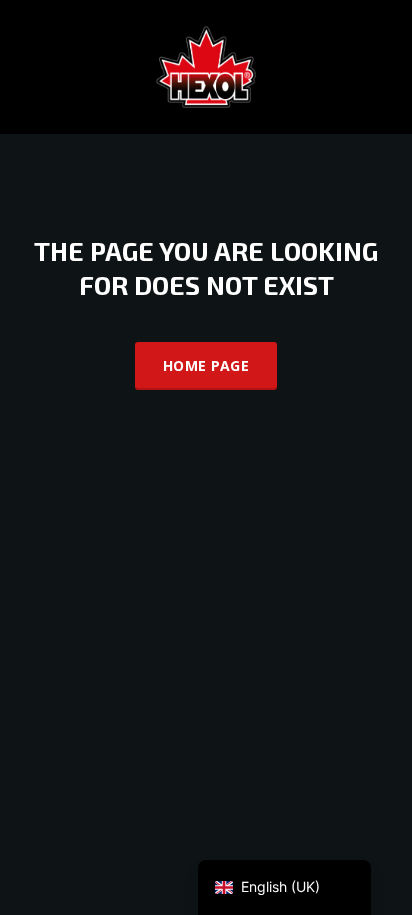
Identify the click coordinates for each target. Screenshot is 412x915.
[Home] (206, 65)
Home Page (206, 365)
